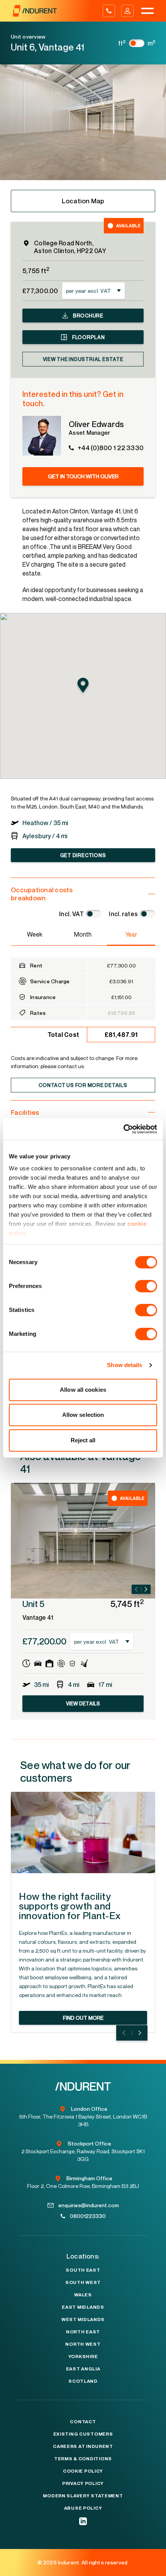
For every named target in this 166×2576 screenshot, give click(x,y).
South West (83, 2282)
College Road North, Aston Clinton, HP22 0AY (70, 247)
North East (83, 2332)
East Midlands (83, 2307)
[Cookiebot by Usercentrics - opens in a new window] (123, 1129)
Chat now (145, 2568)
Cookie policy (83, 2471)
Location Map (83, 201)
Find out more (83, 2018)
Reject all (83, 1440)
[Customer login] (127, 11)
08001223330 (88, 2216)
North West (83, 2344)
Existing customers (83, 2434)
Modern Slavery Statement (83, 2496)
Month (83, 934)
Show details (124, 1365)
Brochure (88, 316)
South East (83, 2270)
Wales (83, 2295)
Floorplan (88, 337)
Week (35, 934)
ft (122, 43)
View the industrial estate (83, 359)
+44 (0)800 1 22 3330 (111, 448)
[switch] (146, 1286)
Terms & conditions (83, 2459)
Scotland (83, 2381)
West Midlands (83, 2319)
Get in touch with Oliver (83, 476)
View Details (83, 1703)
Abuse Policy (83, 2508)
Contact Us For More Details (83, 1085)
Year (131, 934)
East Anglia (83, 2369)
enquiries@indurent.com (89, 2205)
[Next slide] (146, 1589)
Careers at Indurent (83, 2446)
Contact (83, 2422)
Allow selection (83, 1415)
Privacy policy (83, 2483)
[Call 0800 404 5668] (109, 11)
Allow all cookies (83, 1390)
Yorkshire (83, 2357)
